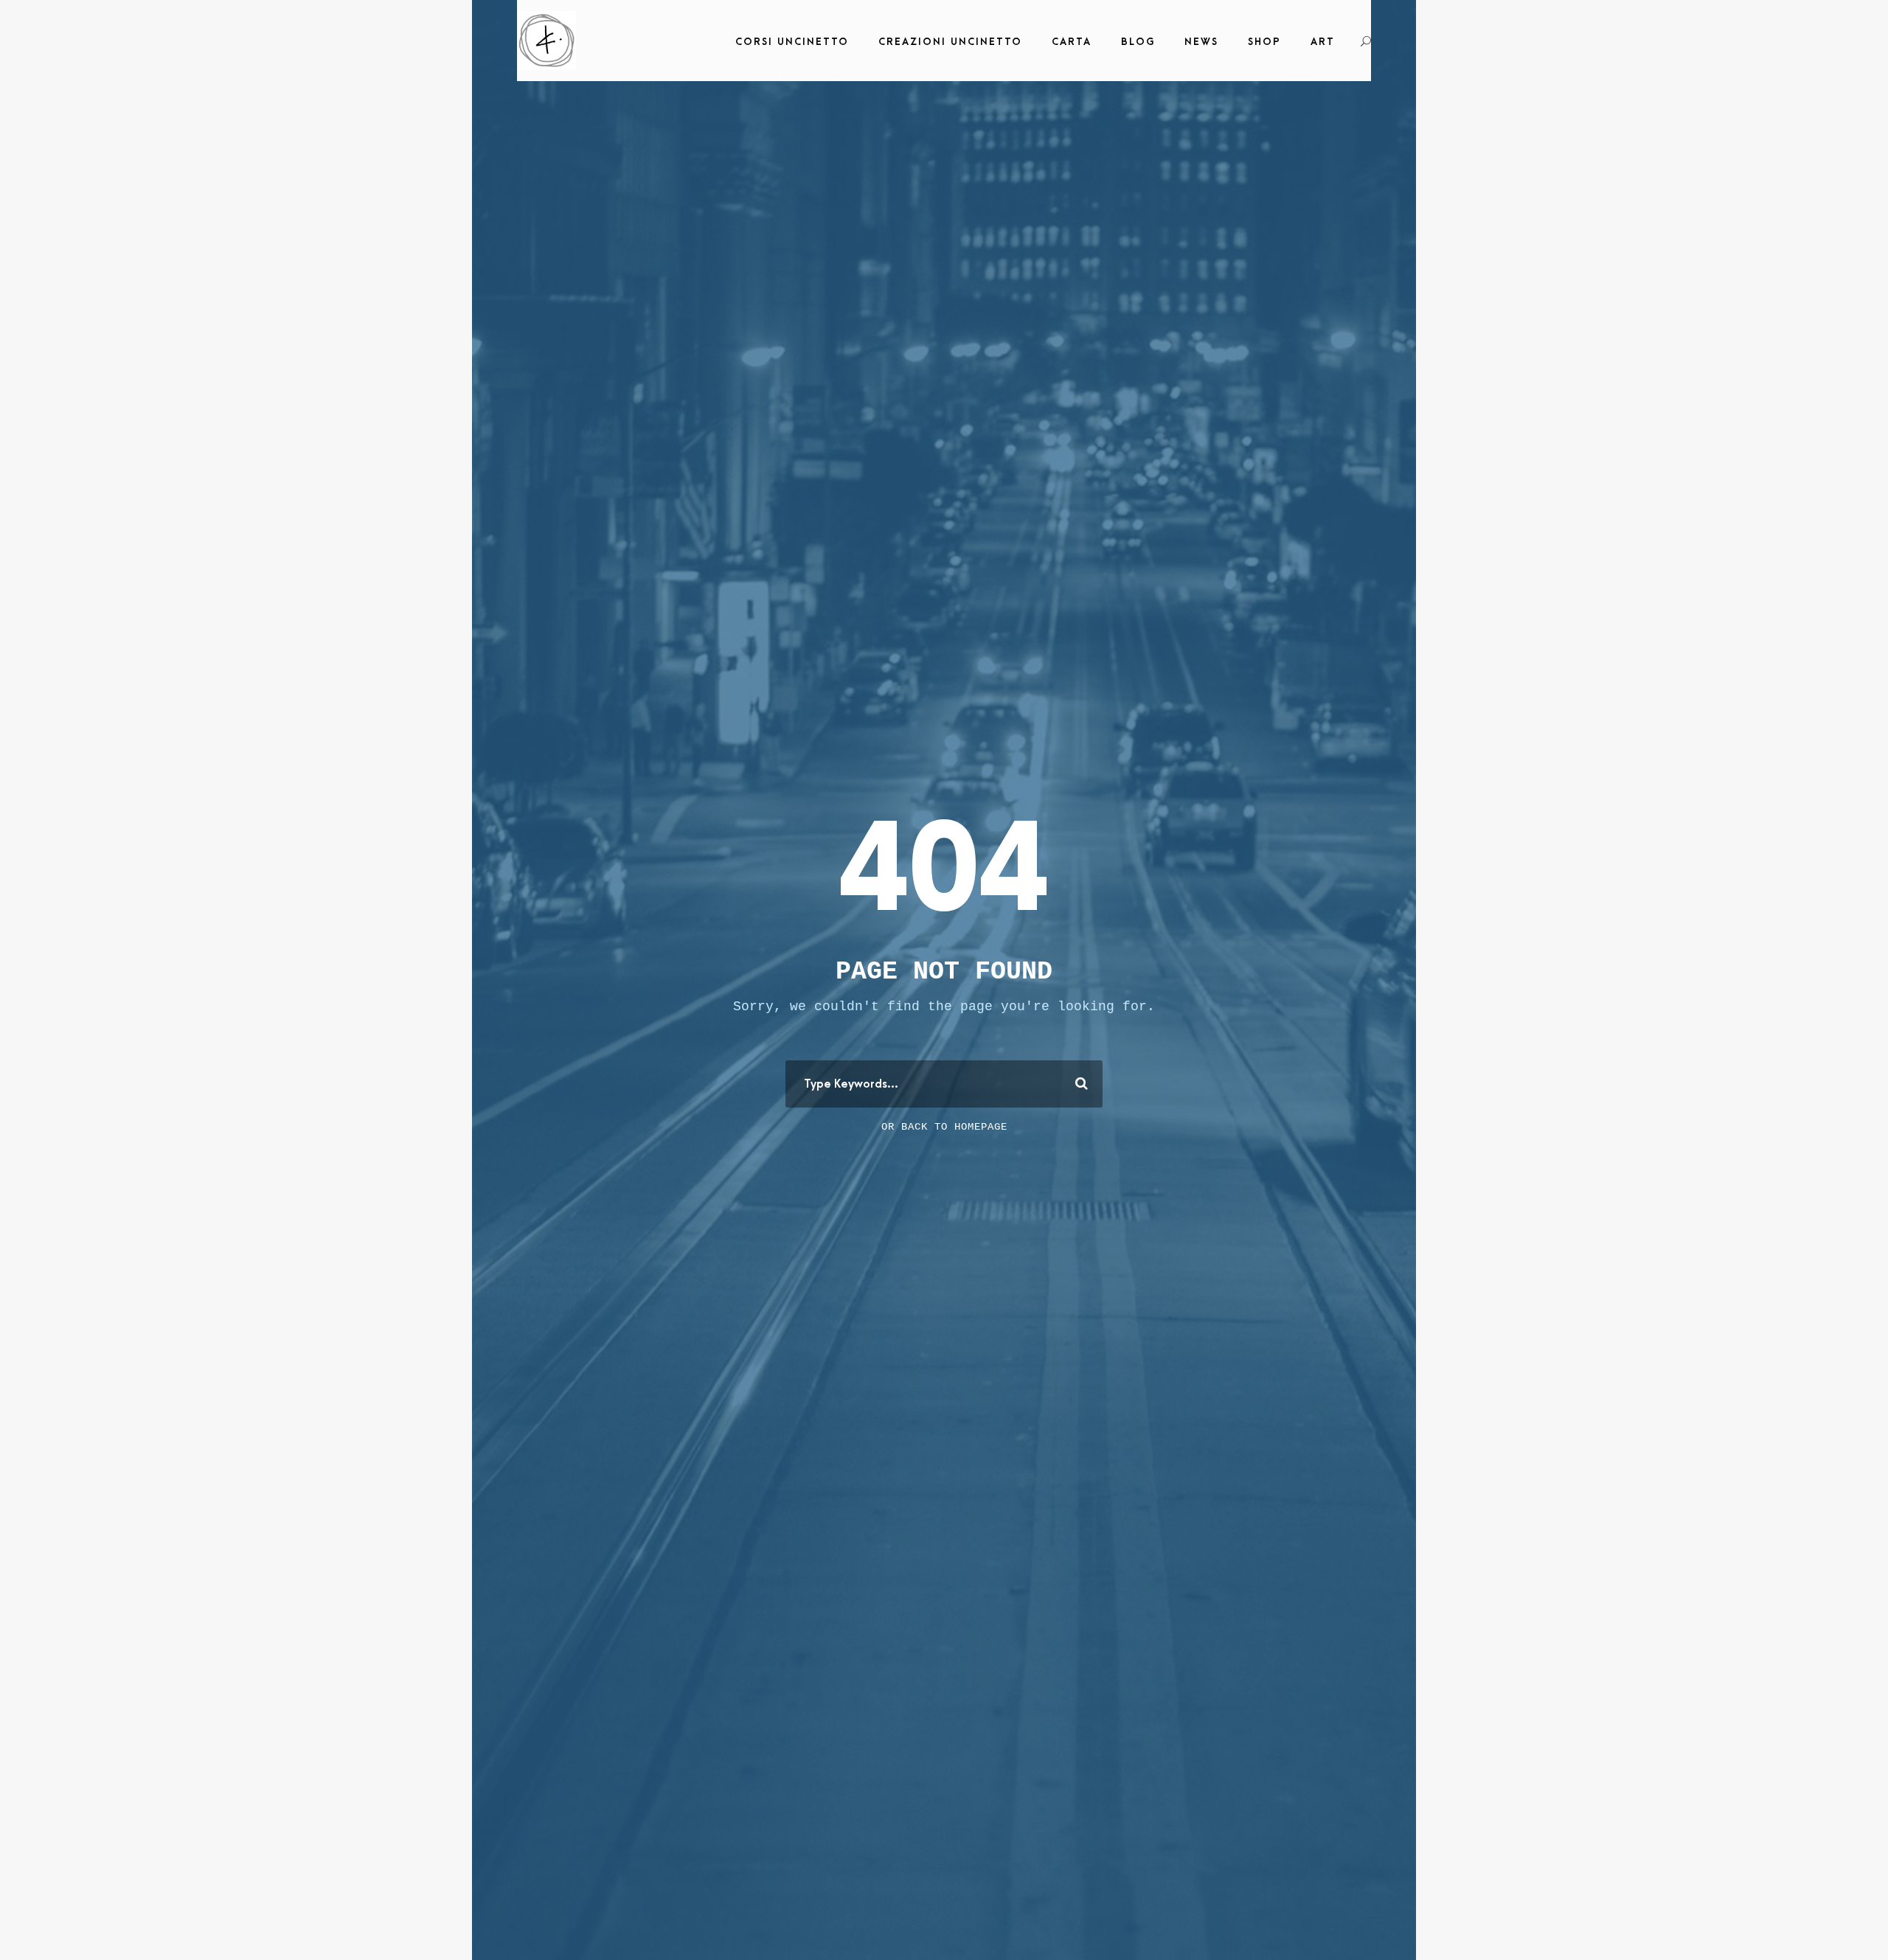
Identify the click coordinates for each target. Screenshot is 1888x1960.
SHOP (1264, 42)
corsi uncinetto (792, 42)
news (1201, 42)
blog (1138, 42)
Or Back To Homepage (944, 1127)
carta (1072, 42)
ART (1323, 42)
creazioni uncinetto (950, 42)
